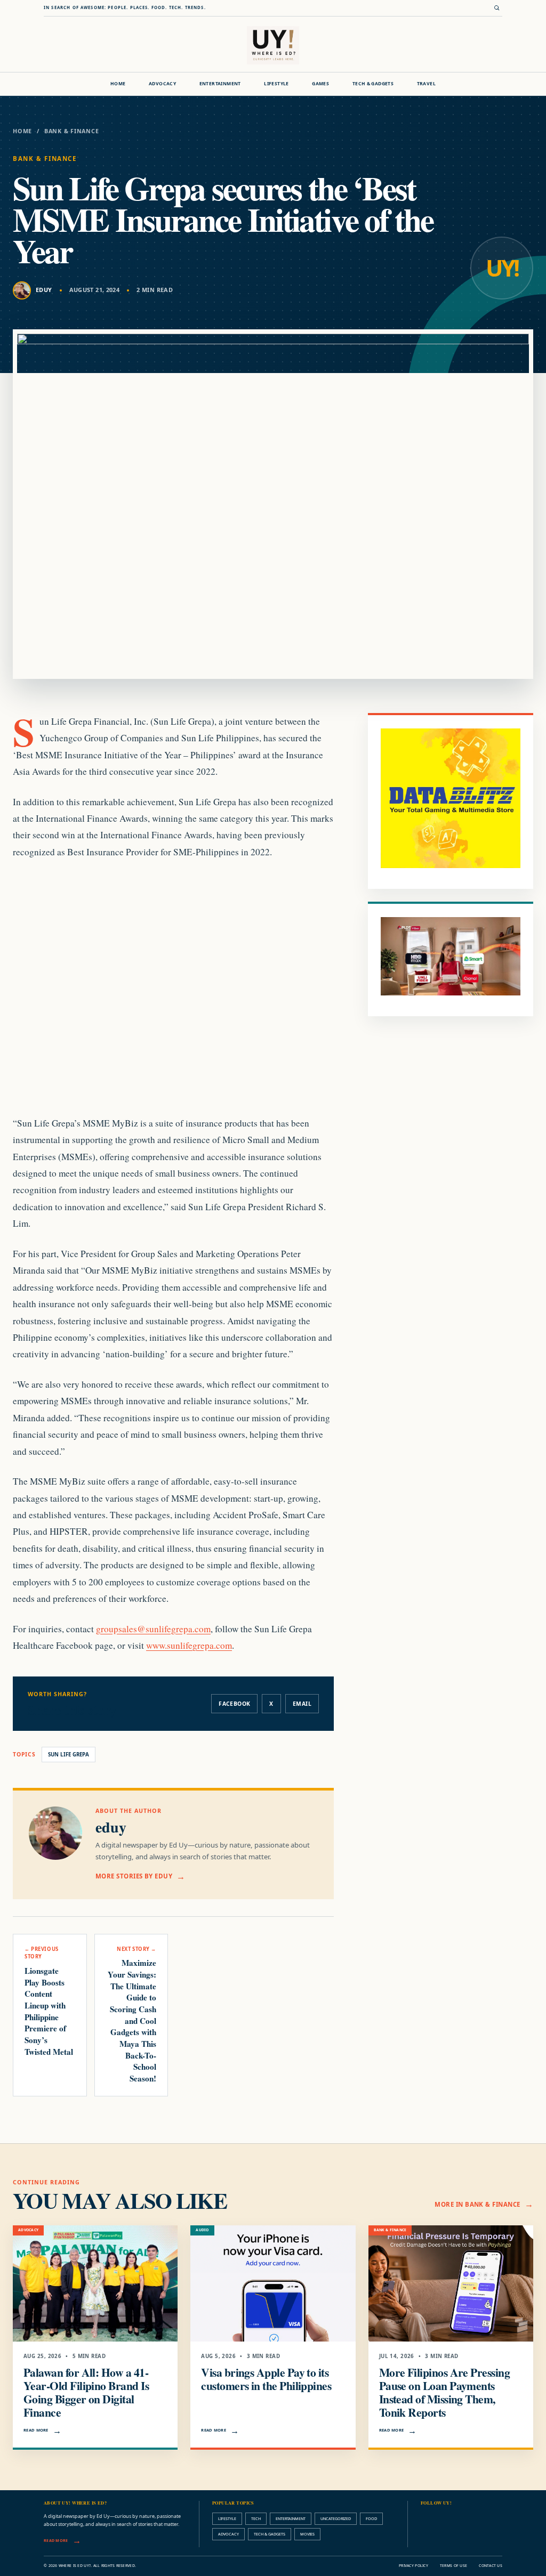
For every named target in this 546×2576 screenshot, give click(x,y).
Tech (256, 2518)
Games (320, 84)
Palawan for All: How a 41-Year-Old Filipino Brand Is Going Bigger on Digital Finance (86, 2392)
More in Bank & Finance (477, 2204)
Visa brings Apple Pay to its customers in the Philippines (266, 2379)
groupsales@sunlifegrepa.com (153, 1629)
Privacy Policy (413, 2566)
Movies (307, 2534)
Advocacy (162, 84)
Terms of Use (453, 2566)
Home (118, 84)
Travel (426, 84)
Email (302, 1704)
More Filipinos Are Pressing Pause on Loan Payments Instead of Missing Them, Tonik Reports (444, 2392)
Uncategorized (336, 2518)
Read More (36, 2430)
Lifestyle (276, 84)
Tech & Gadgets (373, 84)
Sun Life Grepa (69, 1755)
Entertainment (220, 84)
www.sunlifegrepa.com (189, 1645)
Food (371, 2518)
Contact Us (491, 2566)
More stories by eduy (134, 1876)
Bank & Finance (72, 131)
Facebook (234, 1704)
